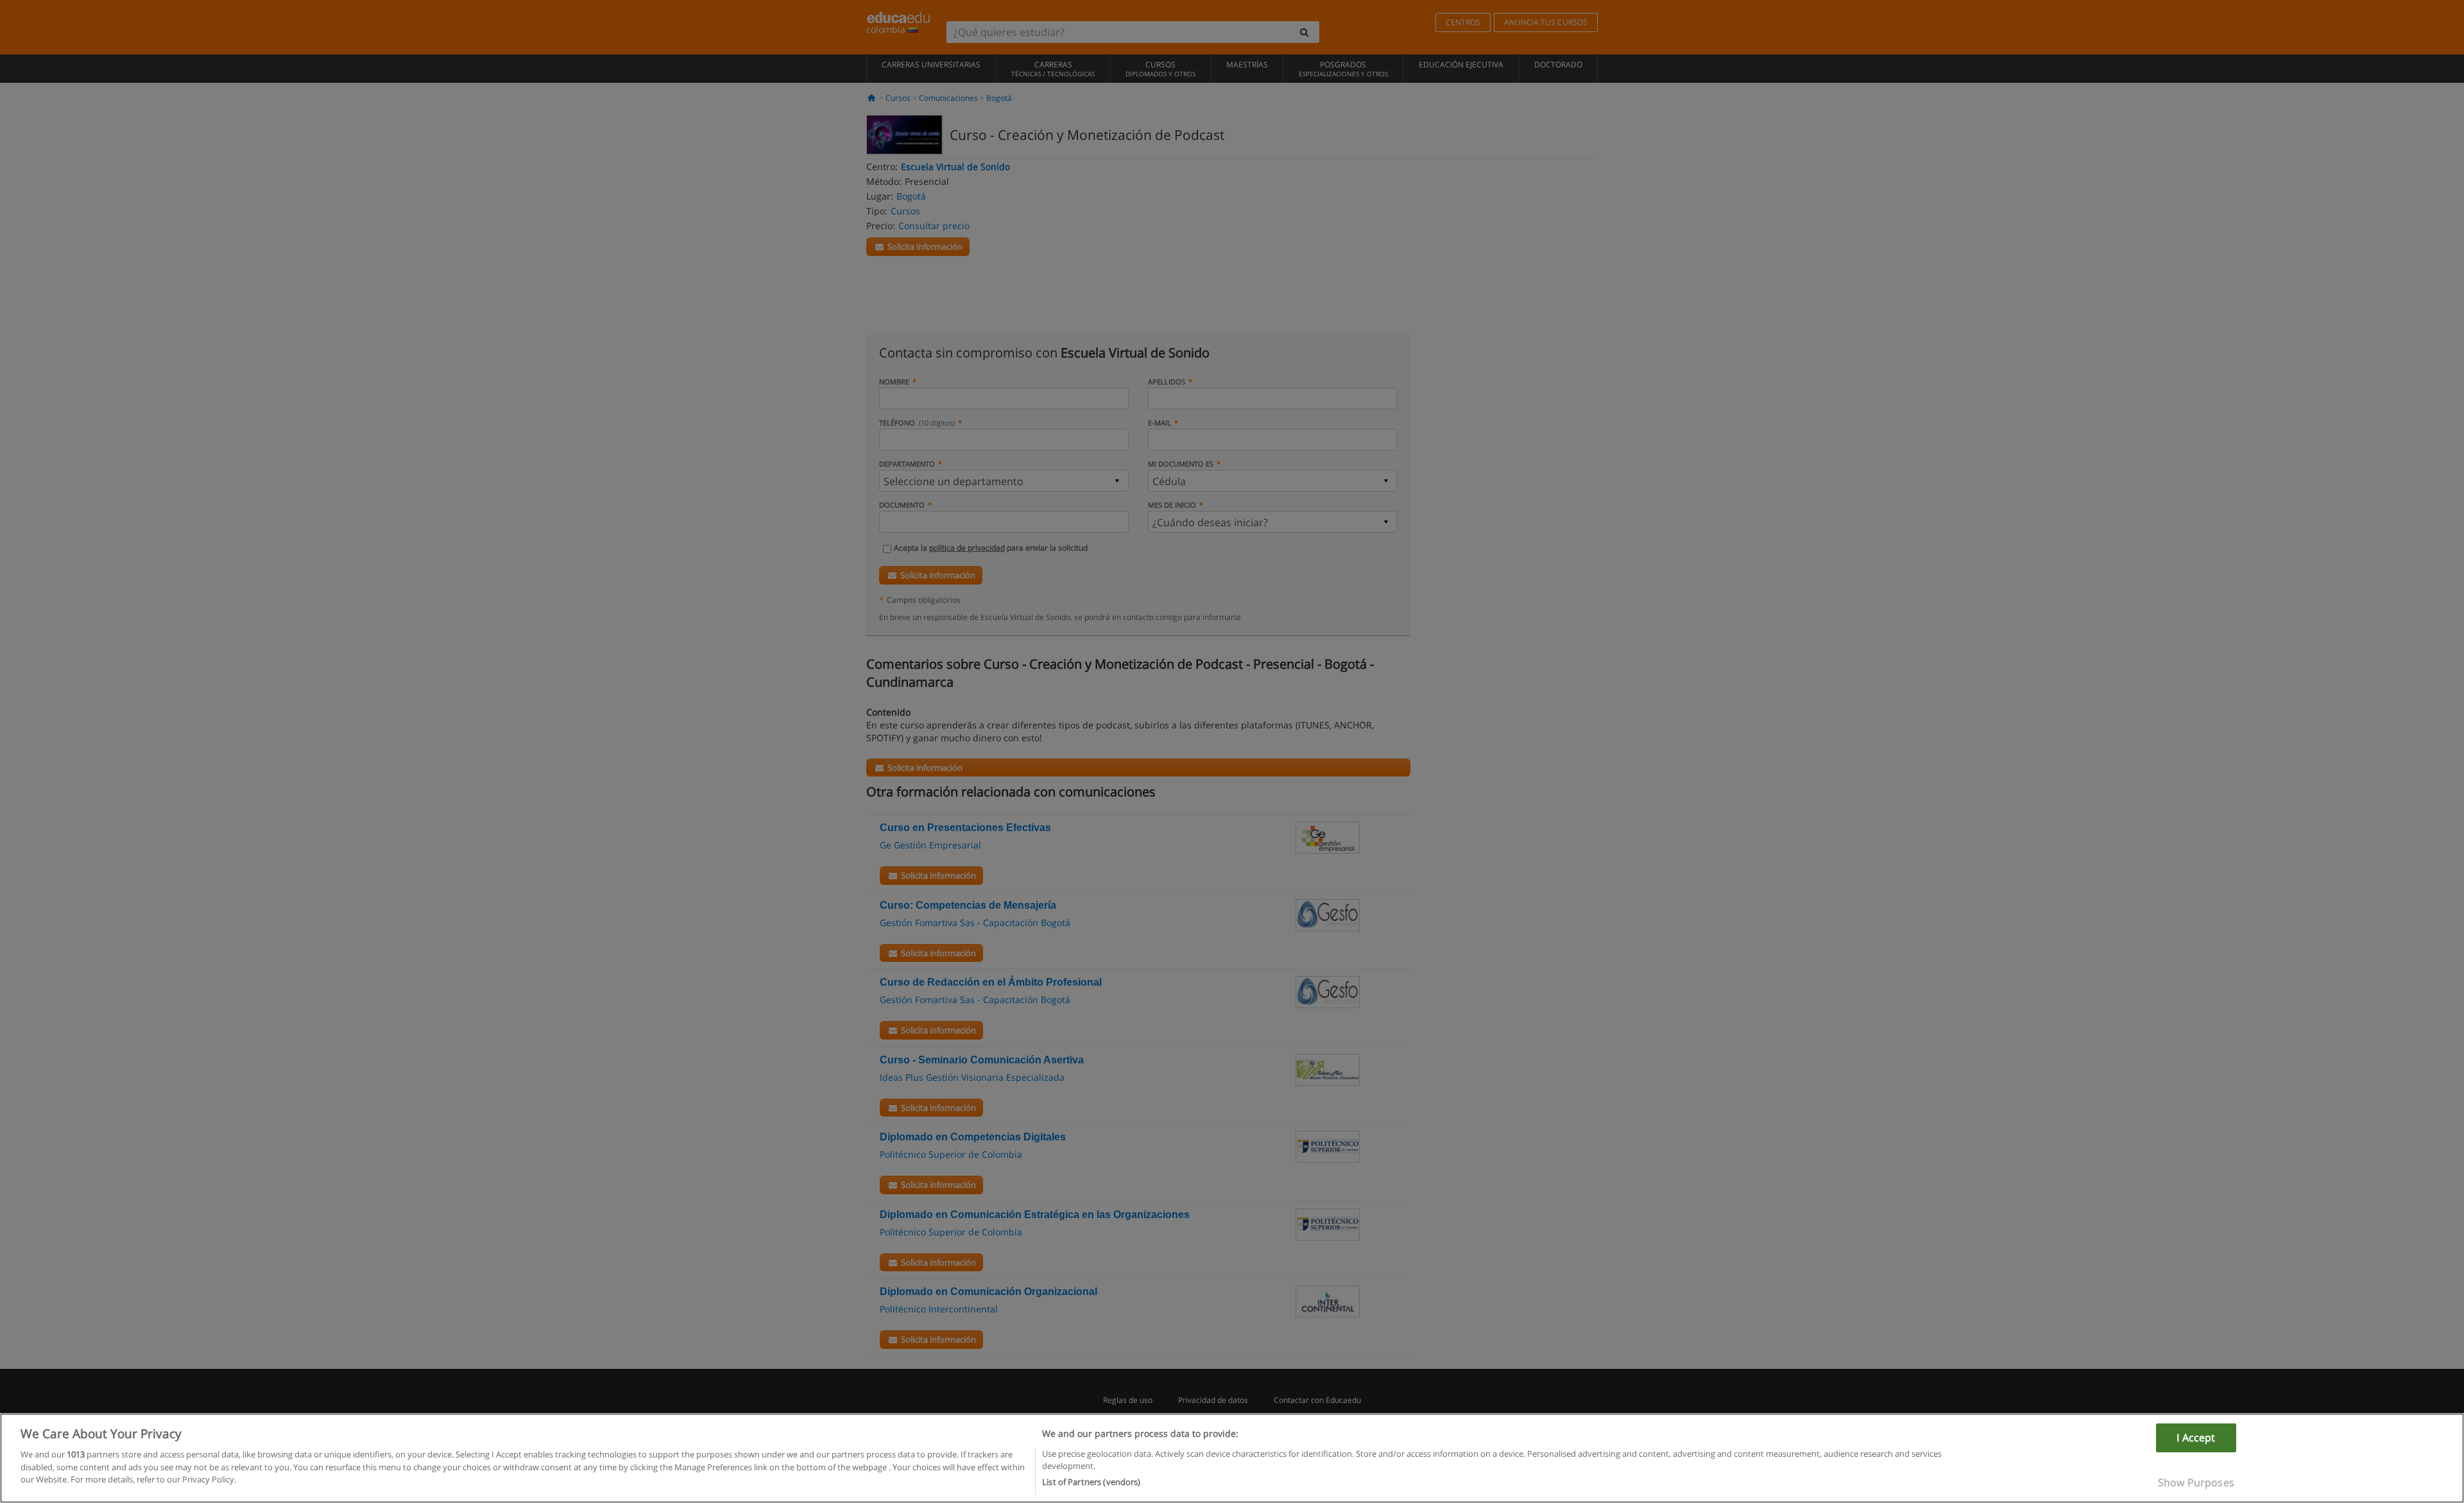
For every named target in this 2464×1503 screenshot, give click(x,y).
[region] (1232, 1458)
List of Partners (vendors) (1091, 1482)
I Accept (2196, 1438)
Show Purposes (2196, 1482)
